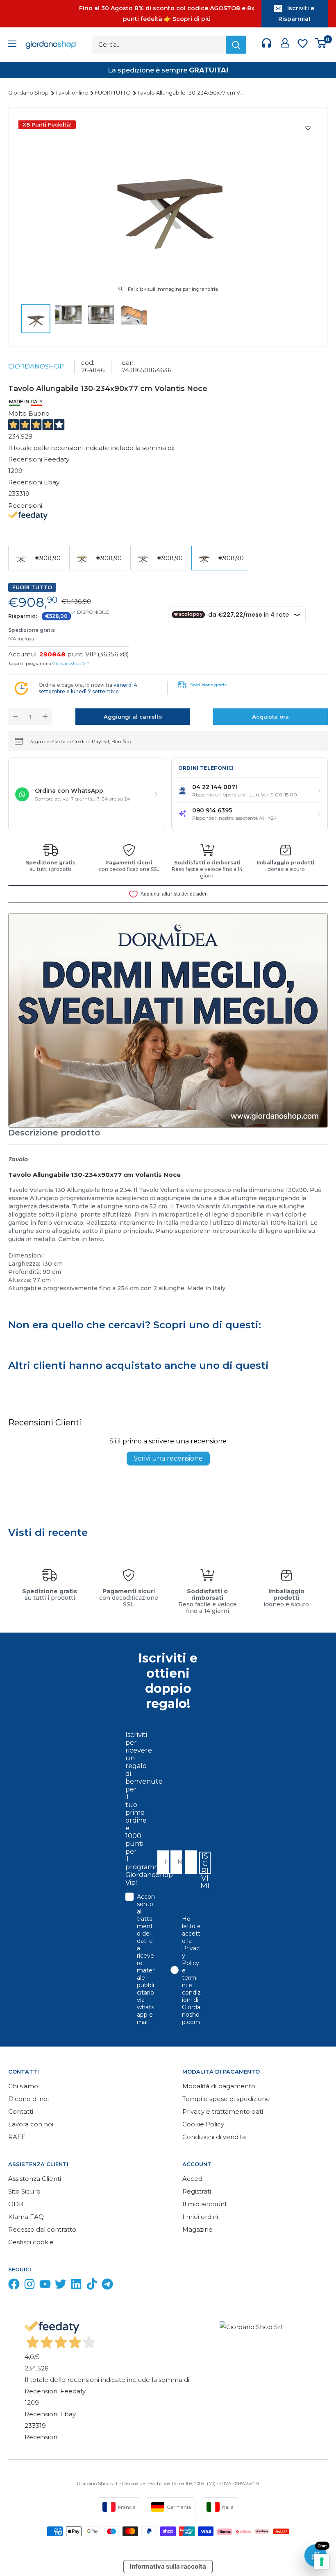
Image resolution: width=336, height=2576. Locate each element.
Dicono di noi (28, 2099)
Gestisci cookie (31, 2242)
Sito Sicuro (24, 2191)
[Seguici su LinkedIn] (76, 2286)
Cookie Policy (203, 2124)
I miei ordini (200, 2217)
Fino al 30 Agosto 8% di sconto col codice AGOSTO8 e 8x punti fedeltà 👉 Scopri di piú (167, 14)
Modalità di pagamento (219, 2086)
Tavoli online (72, 93)
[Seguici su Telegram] (107, 2286)
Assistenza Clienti (35, 2179)
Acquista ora (270, 717)
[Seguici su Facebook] (14, 2286)
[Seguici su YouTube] (45, 2286)
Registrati (197, 2191)
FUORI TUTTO (113, 93)
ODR (16, 2204)
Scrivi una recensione (168, 1458)
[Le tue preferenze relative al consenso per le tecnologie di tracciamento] (322, 2562)
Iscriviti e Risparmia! (296, 14)
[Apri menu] (12, 45)
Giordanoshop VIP (71, 664)
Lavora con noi (31, 2124)
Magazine (198, 2229)
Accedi (193, 2179)
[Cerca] (236, 45)
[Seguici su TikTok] (92, 2286)
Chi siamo (23, 2086)
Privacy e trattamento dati (223, 2111)
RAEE (17, 2137)
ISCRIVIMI (205, 1863)
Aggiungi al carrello (133, 717)
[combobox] (188, 1862)
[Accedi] (285, 45)
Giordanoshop (36, 366)
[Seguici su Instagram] (30, 2286)
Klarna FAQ (26, 2217)
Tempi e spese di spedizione (226, 2099)
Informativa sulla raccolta (168, 2566)
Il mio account (205, 2204)
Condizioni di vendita (214, 2137)
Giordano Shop (29, 93)
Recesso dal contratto (42, 2229)
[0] (321, 45)
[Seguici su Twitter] (61, 2286)
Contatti (21, 2111)
